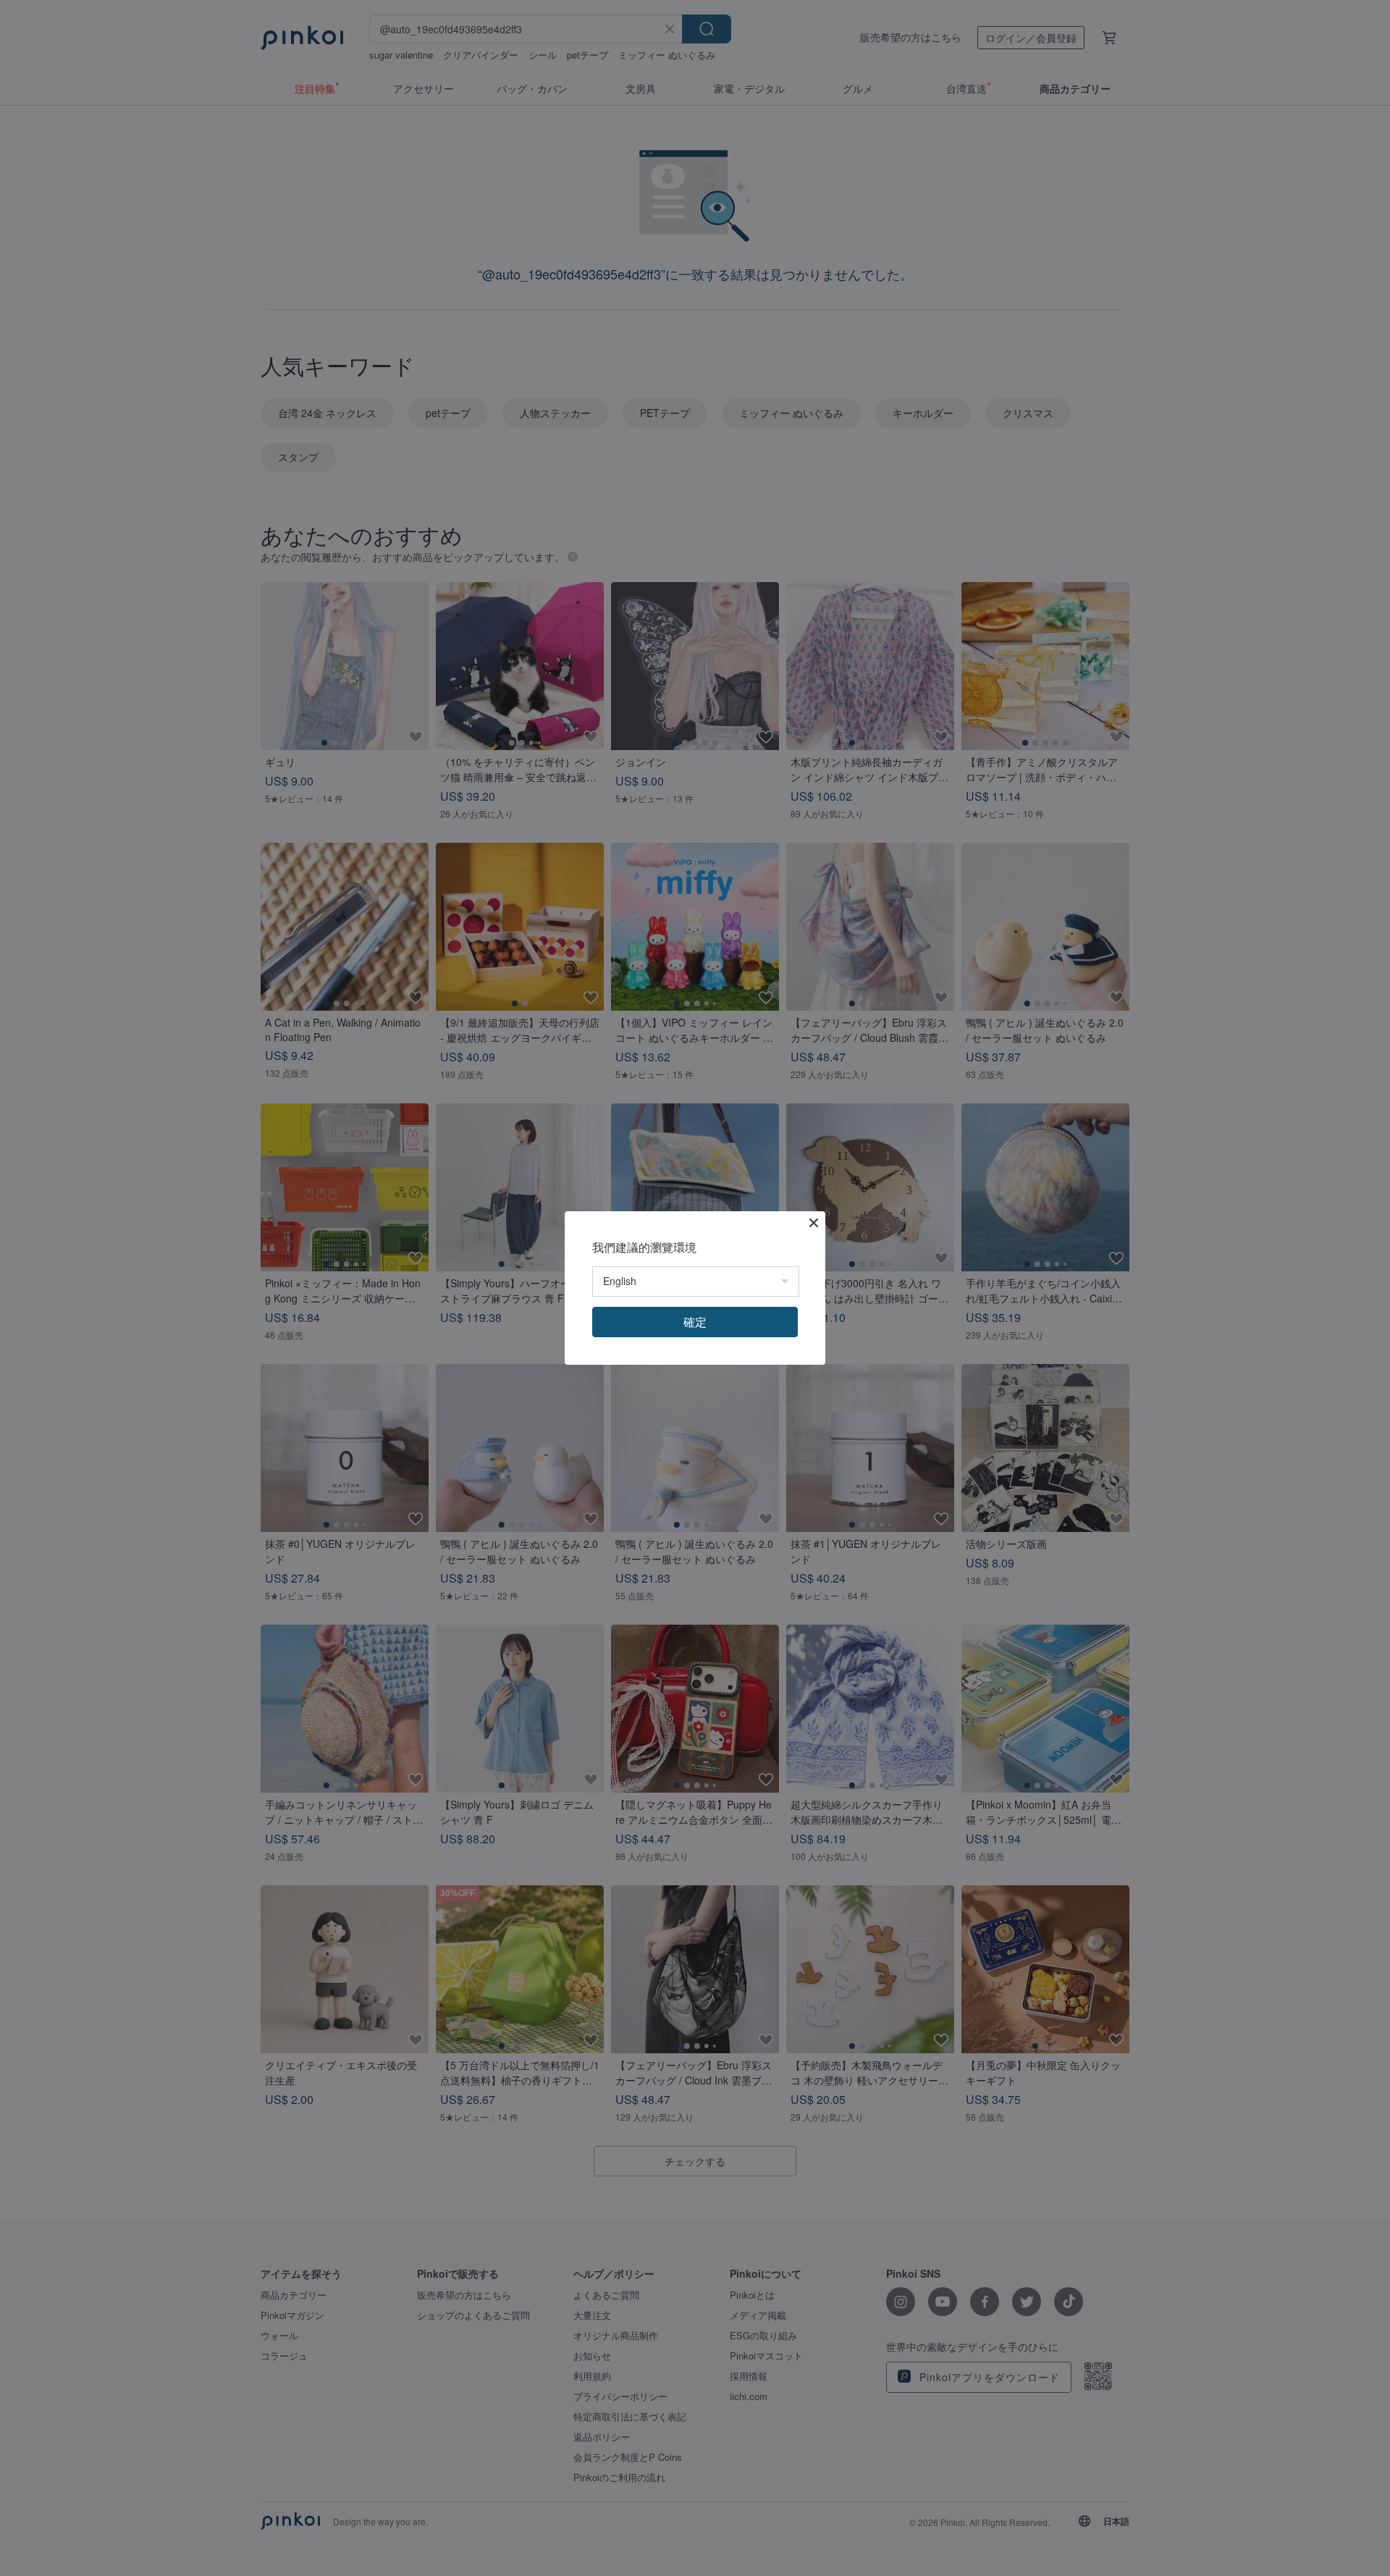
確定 (695, 1322)
